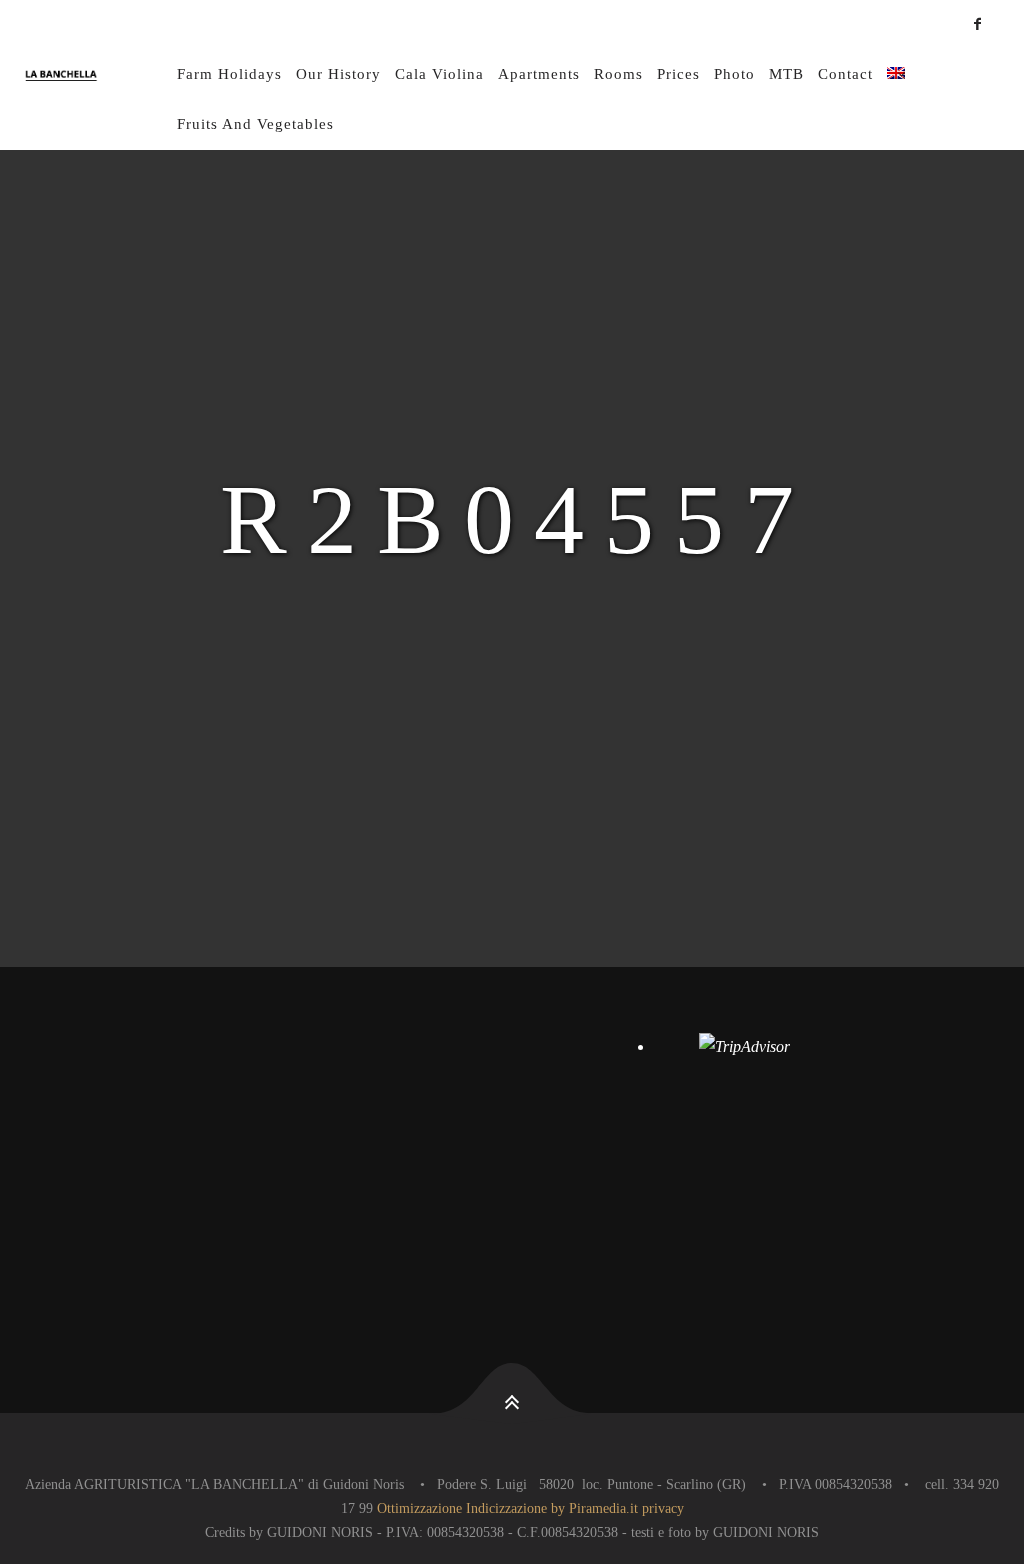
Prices (678, 74)
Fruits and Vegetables (255, 124)
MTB (786, 74)
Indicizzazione (506, 1508)
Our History (338, 74)
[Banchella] (98, 75)
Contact (845, 74)
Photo (734, 74)
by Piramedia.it (594, 1508)
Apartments (539, 74)
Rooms (618, 74)
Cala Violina (439, 74)
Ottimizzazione (419, 1508)
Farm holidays (229, 74)
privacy (663, 1508)
